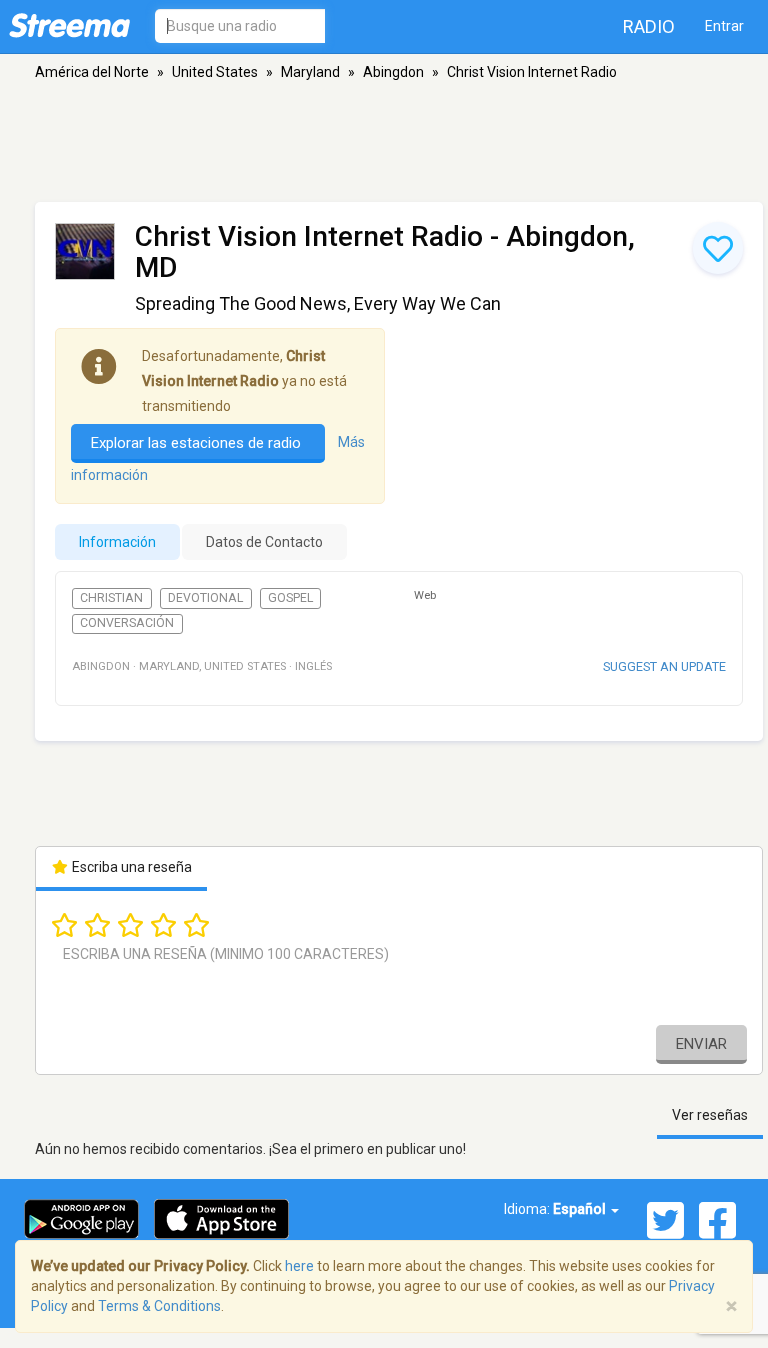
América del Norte (92, 72)
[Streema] (69, 25)
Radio (649, 26)
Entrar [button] (724, 26)
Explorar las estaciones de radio (198, 443)
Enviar (701, 1044)
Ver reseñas (710, 1115)
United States (215, 72)
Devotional (205, 598)
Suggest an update (664, 666)
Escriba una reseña (130, 867)
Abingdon (393, 72)
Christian (111, 598)
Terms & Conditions (159, 1306)
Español (581, 1209)
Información (117, 542)
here (299, 1266)
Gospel (290, 598)
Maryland (310, 72)
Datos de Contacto (264, 542)
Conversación (127, 623)
